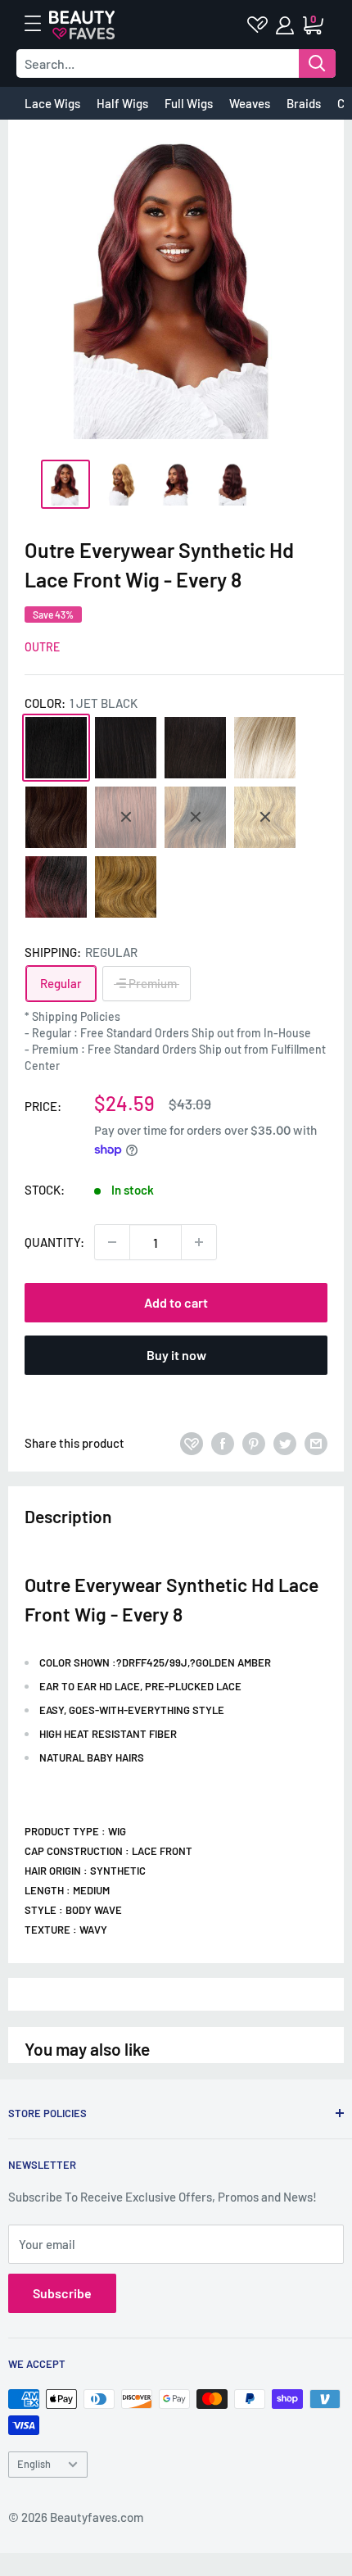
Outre (42, 647)
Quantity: (54, 1242)
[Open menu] (41, 24)
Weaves (250, 103)
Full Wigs (189, 103)
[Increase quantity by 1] (199, 1242)
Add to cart (176, 1302)
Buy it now (176, 1355)
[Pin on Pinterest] (254, 1443)
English (34, 2464)
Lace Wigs (52, 103)
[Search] (317, 63)
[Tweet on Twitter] (285, 1443)
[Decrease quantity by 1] (112, 1242)
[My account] (286, 25)
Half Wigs (122, 103)
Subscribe (62, 2293)
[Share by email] (316, 1443)
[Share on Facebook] (223, 1443)
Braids (304, 103)
